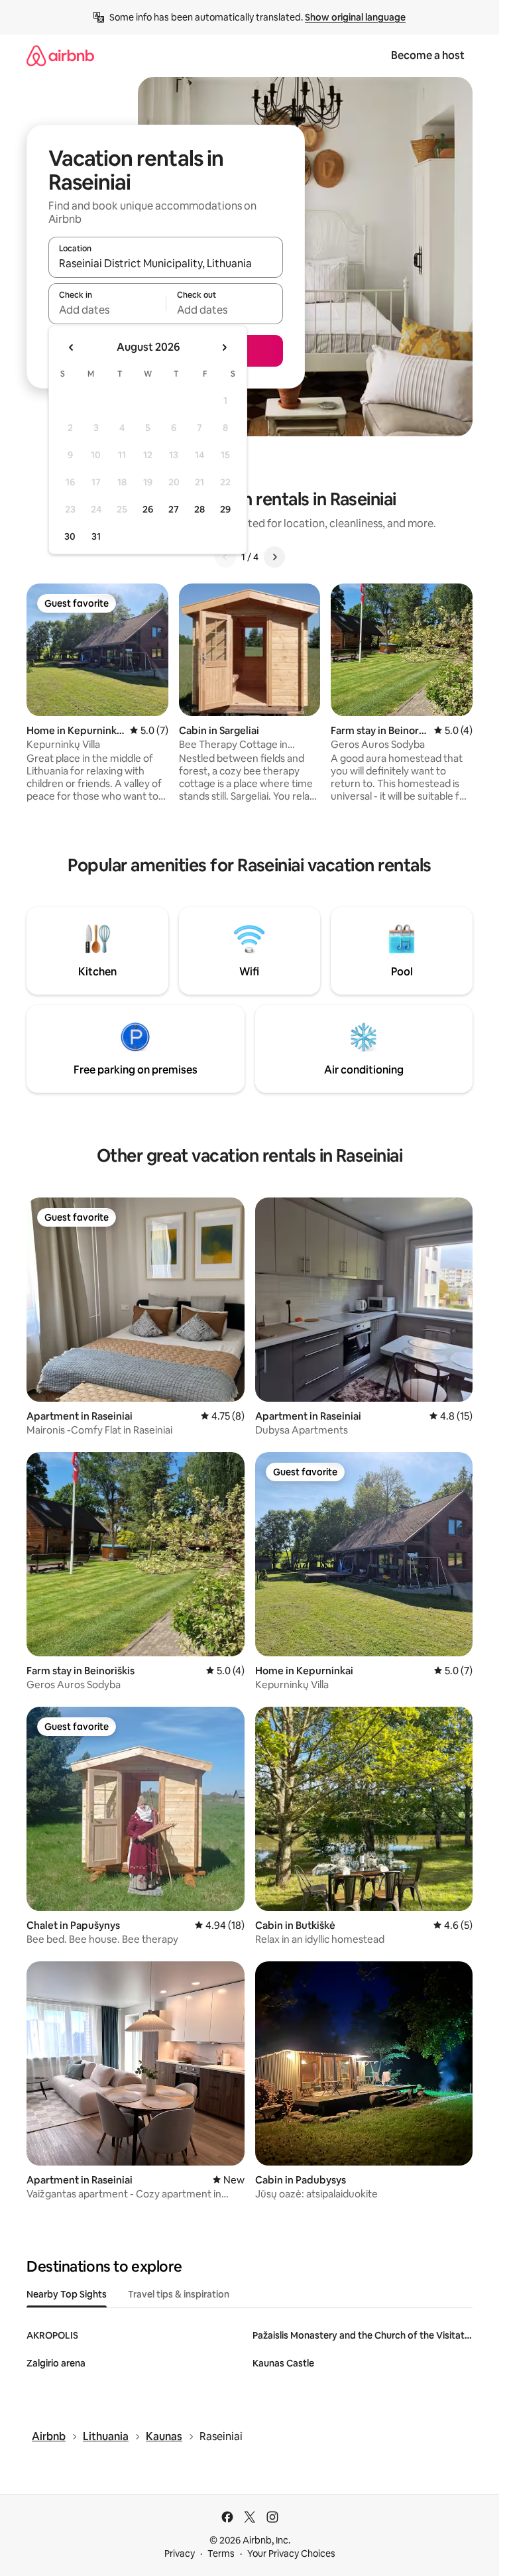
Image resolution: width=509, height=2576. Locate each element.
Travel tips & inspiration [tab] (179, 2294)
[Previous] (225, 557)
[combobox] (166, 263)
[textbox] (107, 310)
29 (225, 509)
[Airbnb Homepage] (60, 55)
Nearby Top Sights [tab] (67, 2294)
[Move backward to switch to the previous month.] (72, 347)
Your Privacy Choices (291, 2553)
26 (148, 509)
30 (70, 536)
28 (199, 509)
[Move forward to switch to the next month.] (224, 347)
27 (174, 509)
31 (96, 536)
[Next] (274, 557)
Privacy (180, 2553)
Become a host (428, 55)
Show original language (355, 17)
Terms (221, 2553)
